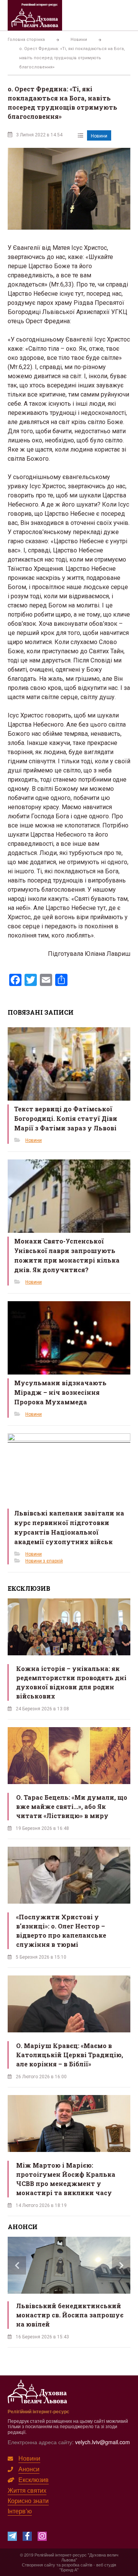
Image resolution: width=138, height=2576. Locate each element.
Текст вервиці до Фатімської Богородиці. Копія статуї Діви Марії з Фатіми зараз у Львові (66, 1118)
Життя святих (27, 2490)
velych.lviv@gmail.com (103, 2442)
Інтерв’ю (20, 2511)
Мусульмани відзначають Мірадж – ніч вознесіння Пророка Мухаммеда (60, 1392)
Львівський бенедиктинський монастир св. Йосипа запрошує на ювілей (70, 2315)
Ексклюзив (34, 2480)
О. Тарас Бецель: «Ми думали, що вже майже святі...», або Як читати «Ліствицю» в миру (72, 1806)
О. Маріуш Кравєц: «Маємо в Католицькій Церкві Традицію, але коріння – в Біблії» (70, 2055)
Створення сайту (39, 2565)
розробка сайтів (77, 2565)
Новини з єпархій (44, 1561)
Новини (99, 136)
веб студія (106, 2565)
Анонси (29, 2469)
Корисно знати (28, 2501)
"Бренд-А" (69, 2570)
